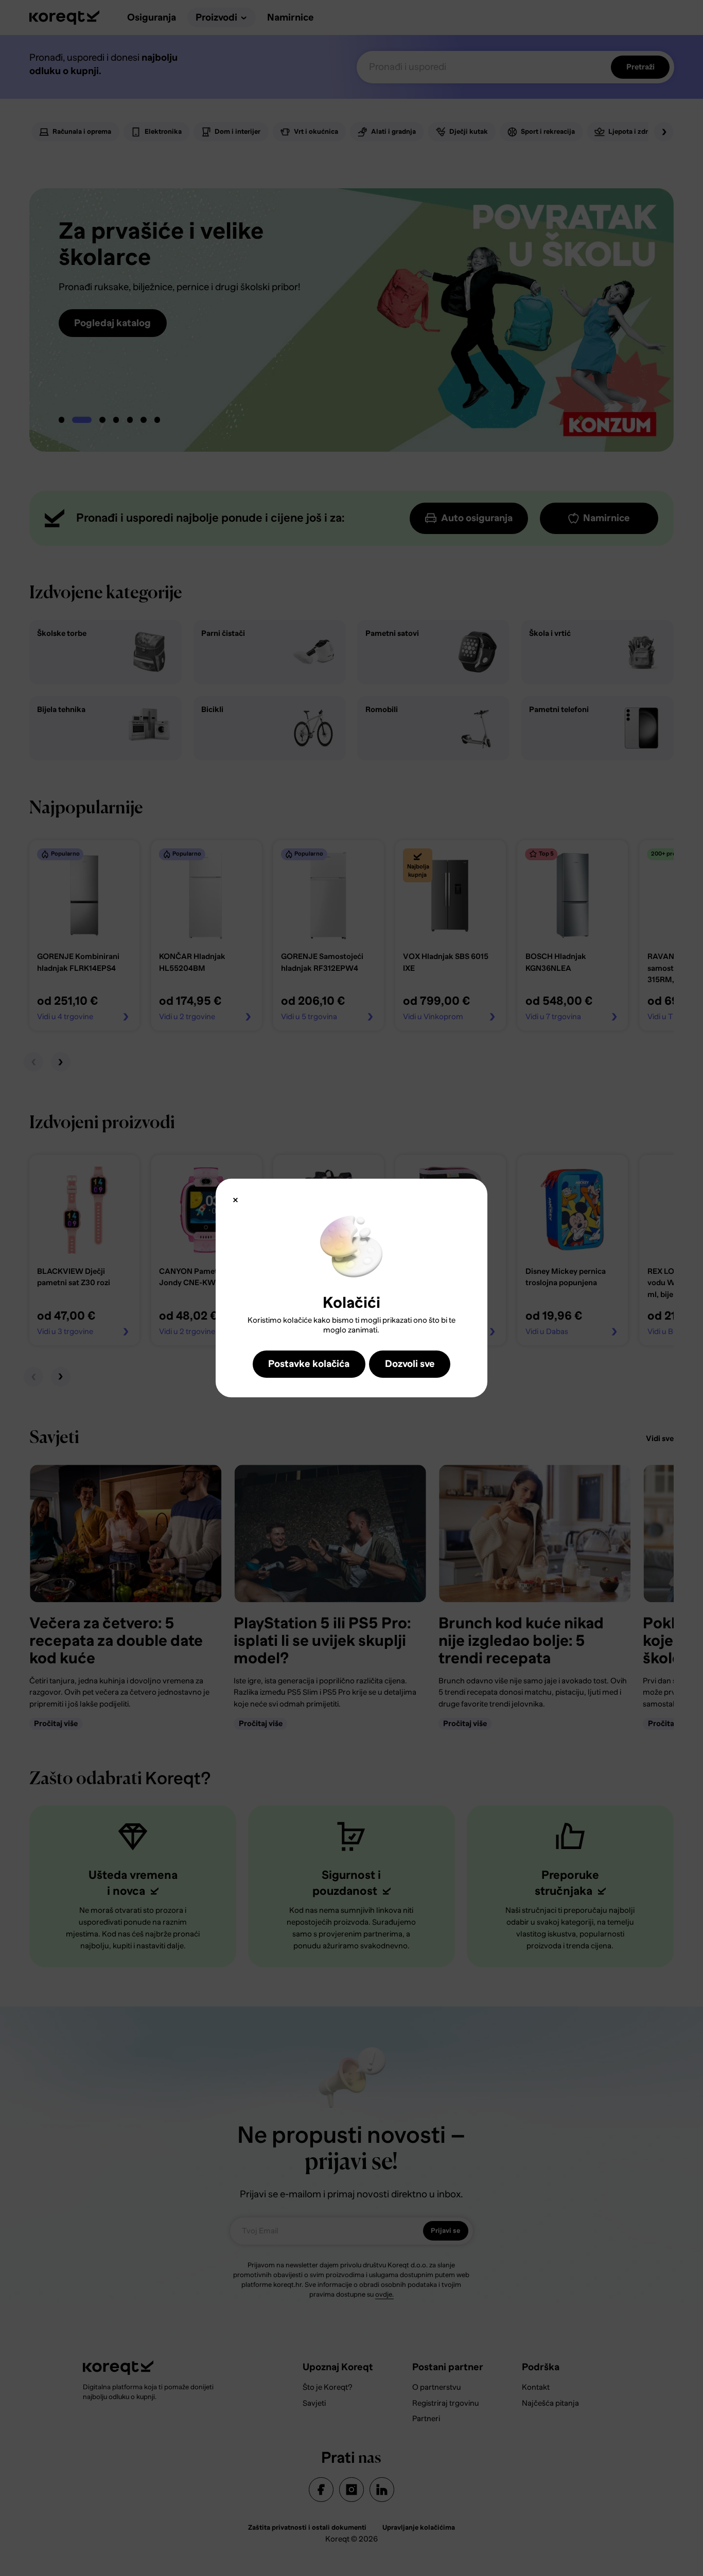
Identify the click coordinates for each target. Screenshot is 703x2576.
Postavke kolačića (309, 1364)
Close (235, 1200)
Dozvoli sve (410, 1364)
